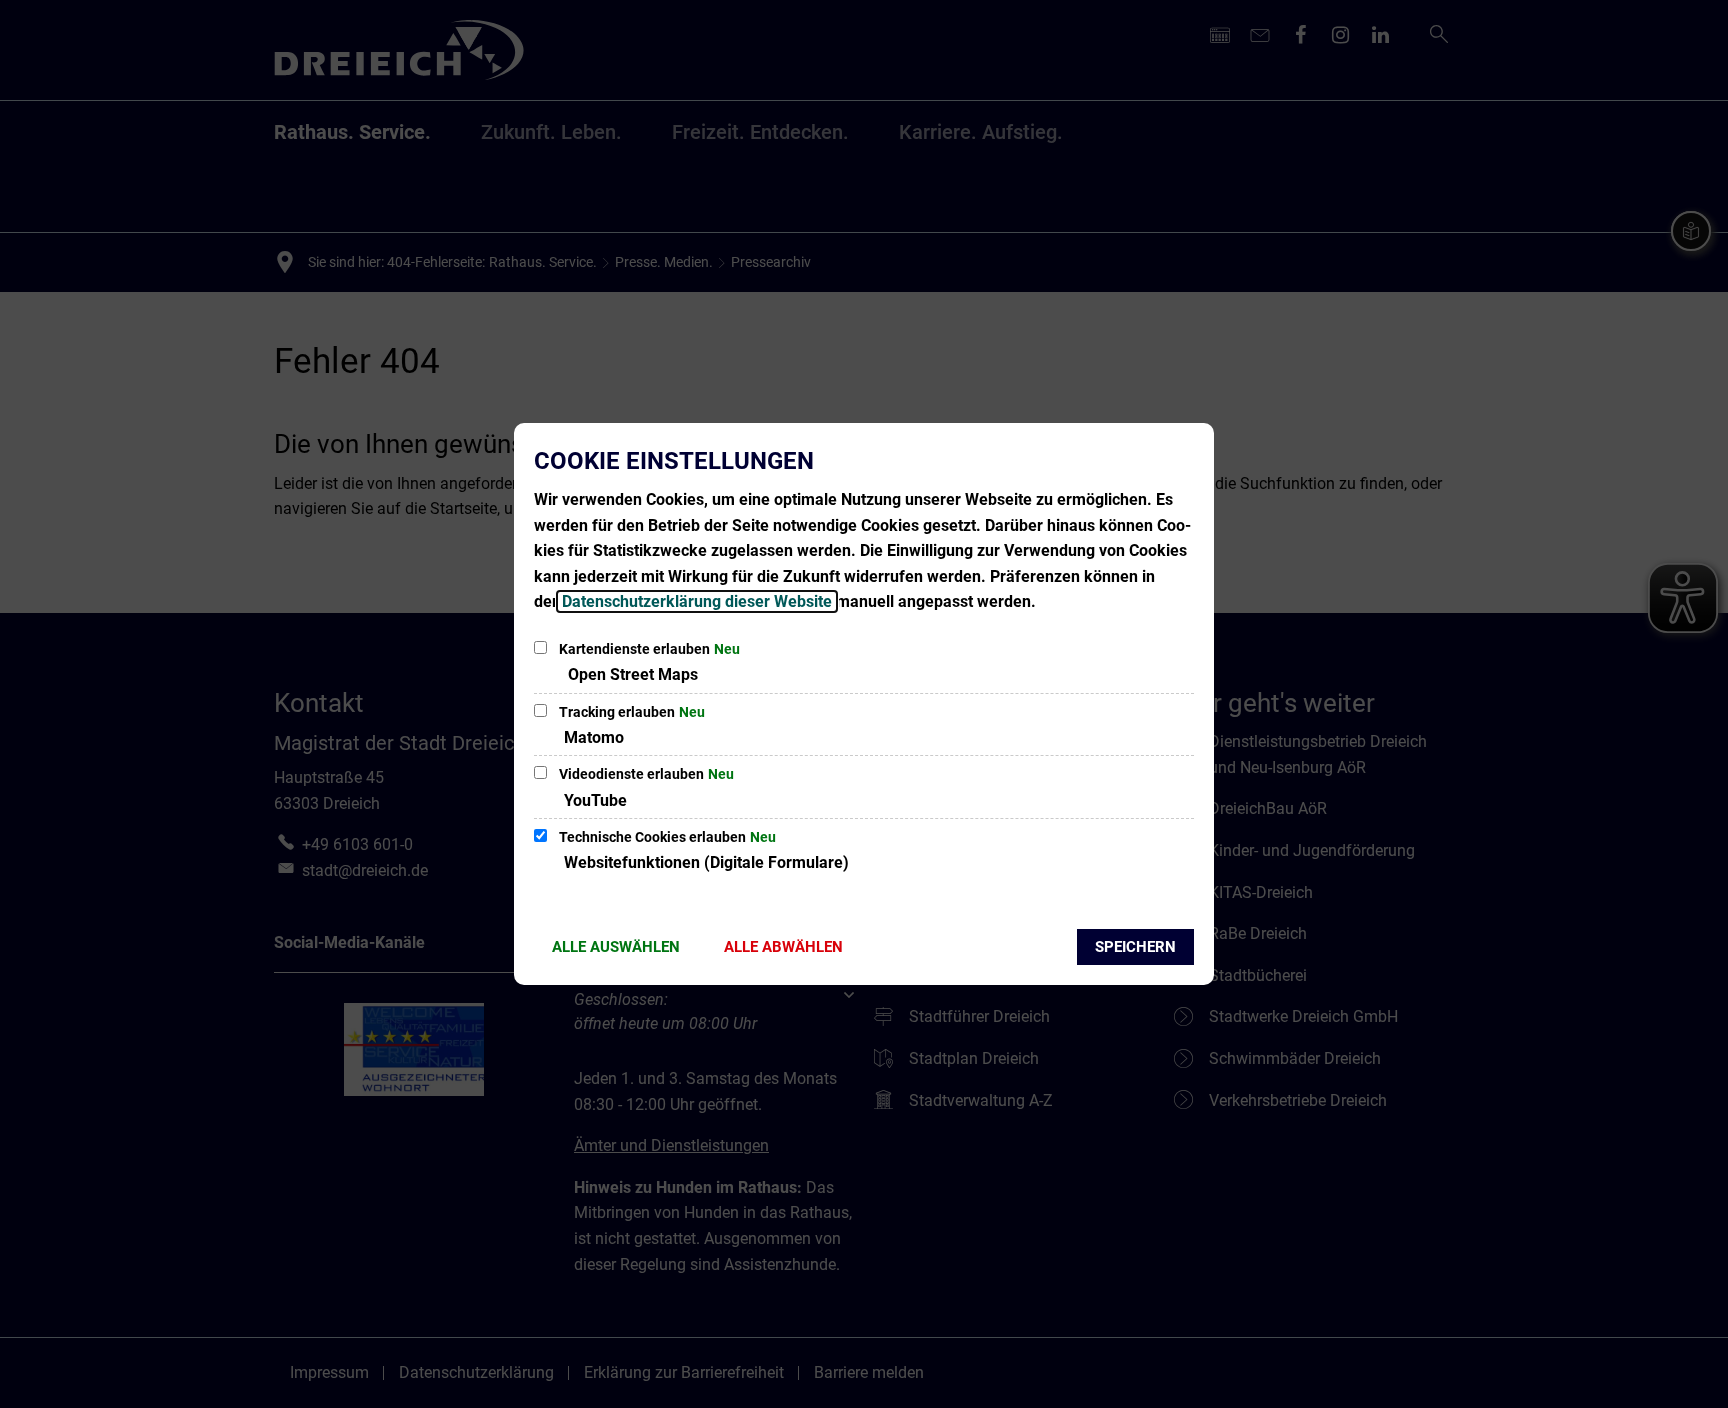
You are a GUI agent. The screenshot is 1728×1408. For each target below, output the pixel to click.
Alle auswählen (616, 947)
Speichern (1135, 947)
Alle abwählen (783, 947)
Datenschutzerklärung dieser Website (697, 601)
